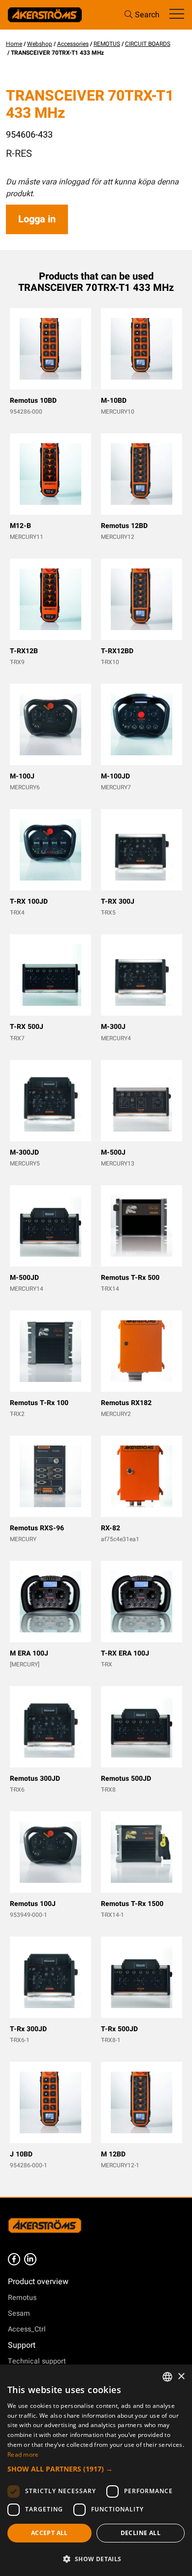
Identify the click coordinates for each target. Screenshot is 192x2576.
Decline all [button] (141, 2533)
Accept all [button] (49, 2533)
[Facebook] (14, 2259)
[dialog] (96, 2470)
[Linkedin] (30, 2259)
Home (14, 44)
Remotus (22, 2298)
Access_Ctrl (27, 2329)
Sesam (19, 2313)
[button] (96, 2469)
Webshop (40, 44)
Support (22, 2345)
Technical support (37, 2361)
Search (147, 15)
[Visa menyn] (177, 15)
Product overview (38, 2282)
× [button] (181, 2377)
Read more (23, 2454)
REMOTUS (107, 44)
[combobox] (167, 2377)
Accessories (73, 44)
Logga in (37, 219)
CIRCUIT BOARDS (148, 44)
